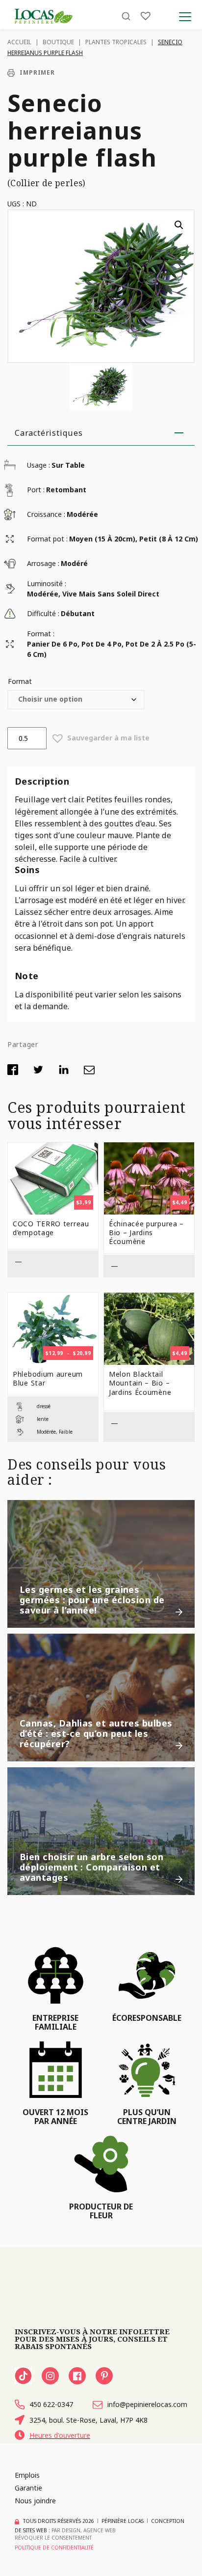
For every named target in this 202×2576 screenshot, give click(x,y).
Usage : (38, 465)
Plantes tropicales (116, 42)
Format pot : (47, 539)
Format (20, 681)
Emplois (27, 2475)
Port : (36, 490)
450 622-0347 (51, 2404)
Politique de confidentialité (54, 2548)
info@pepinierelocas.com (147, 2404)
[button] (179, 225)
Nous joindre (35, 2501)
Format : (41, 634)
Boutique (58, 42)
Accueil (19, 42)
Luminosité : (47, 583)
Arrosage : (43, 563)
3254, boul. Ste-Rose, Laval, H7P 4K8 (88, 2420)
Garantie (28, 2488)
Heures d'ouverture (60, 2435)
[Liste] (146, 16)
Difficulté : (43, 613)
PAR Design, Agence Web (84, 2530)
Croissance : (46, 514)
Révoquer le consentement (53, 2538)
